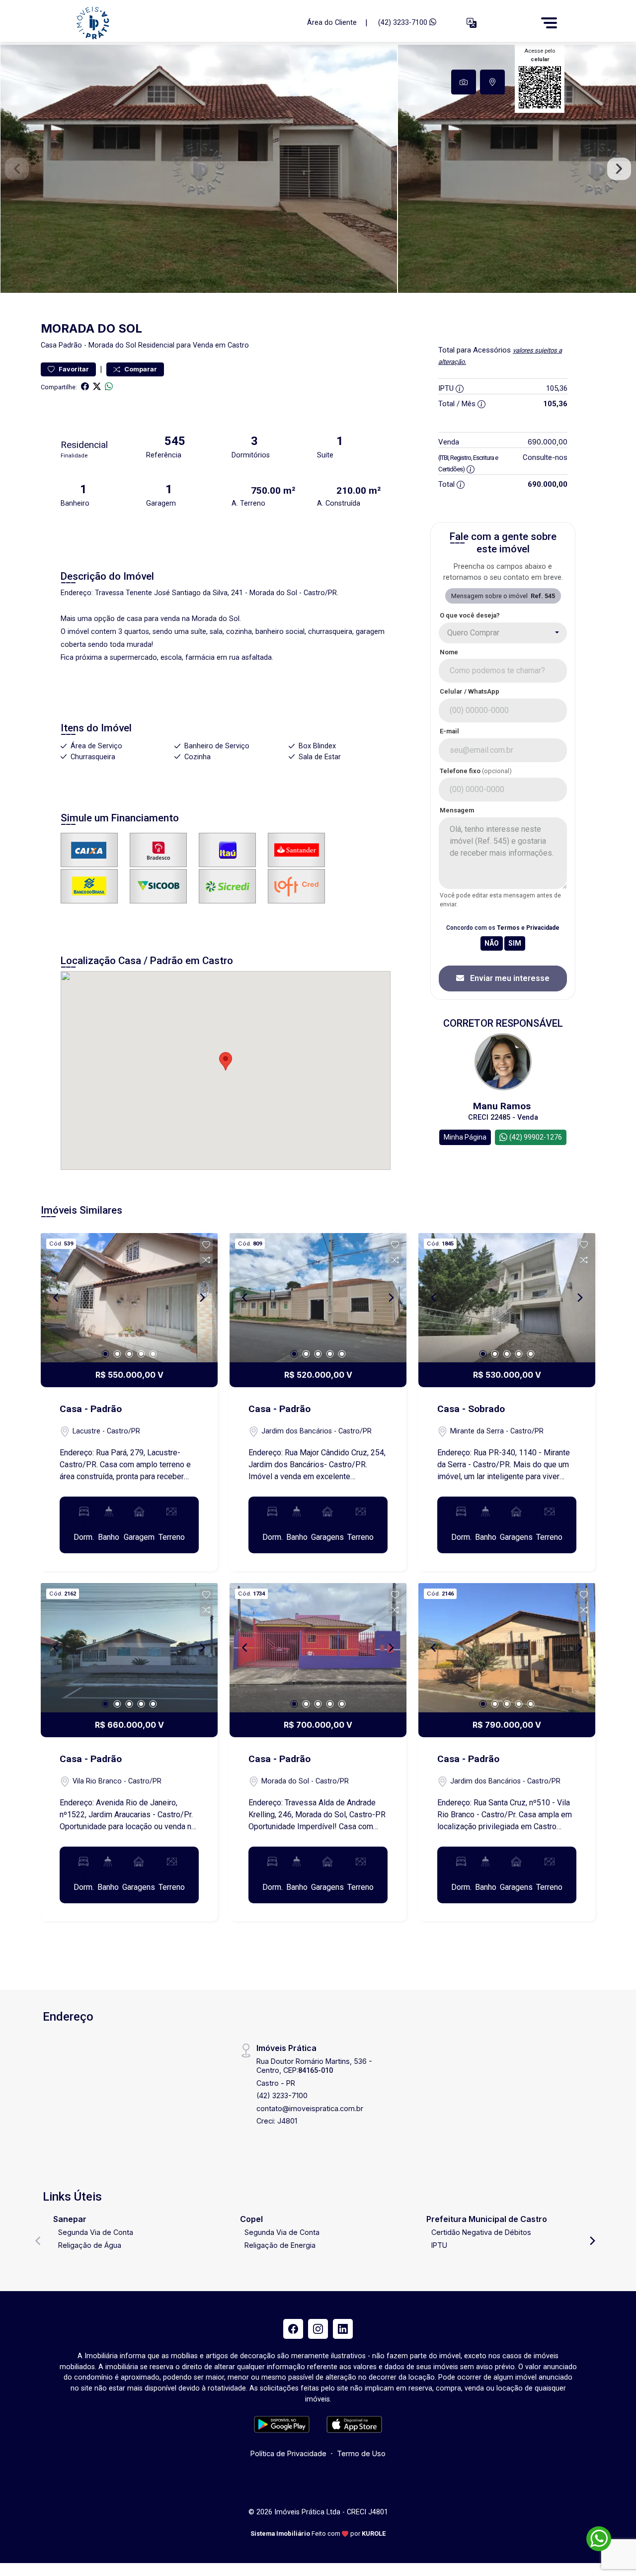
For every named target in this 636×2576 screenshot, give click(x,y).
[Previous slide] (17, 169)
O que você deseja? (470, 615)
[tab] (464, 82)
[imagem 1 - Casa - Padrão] (129, 1298)
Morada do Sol (112, 345)
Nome (449, 652)
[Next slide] (619, 169)
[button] (472, 23)
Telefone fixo (476, 771)
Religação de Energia (280, 2245)
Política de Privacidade (288, 2453)
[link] (185, 23)
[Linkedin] (343, 2329)
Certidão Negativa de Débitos (481, 2232)
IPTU (439, 2245)
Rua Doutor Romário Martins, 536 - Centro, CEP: (314, 2065)
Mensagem (457, 810)
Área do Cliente (332, 23)
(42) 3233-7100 (404, 23)
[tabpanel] (318, 169)
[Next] (202, 1298)
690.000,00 (548, 442)
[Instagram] (318, 2329)
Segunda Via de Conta (96, 2232)
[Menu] (549, 23)
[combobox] (503, 633)
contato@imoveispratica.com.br (310, 2108)
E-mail (449, 731)
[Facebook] (293, 2329)
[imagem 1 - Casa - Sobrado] (507, 1298)
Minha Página (465, 1137)
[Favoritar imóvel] (206, 1245)
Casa (49, 345)
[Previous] (57, 1298)
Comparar (140, 369)
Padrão (70, 345)
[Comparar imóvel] (206, 1260)
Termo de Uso (361, 2453)
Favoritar (73, 369)
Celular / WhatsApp (470, 691)
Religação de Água (90, 2245)
